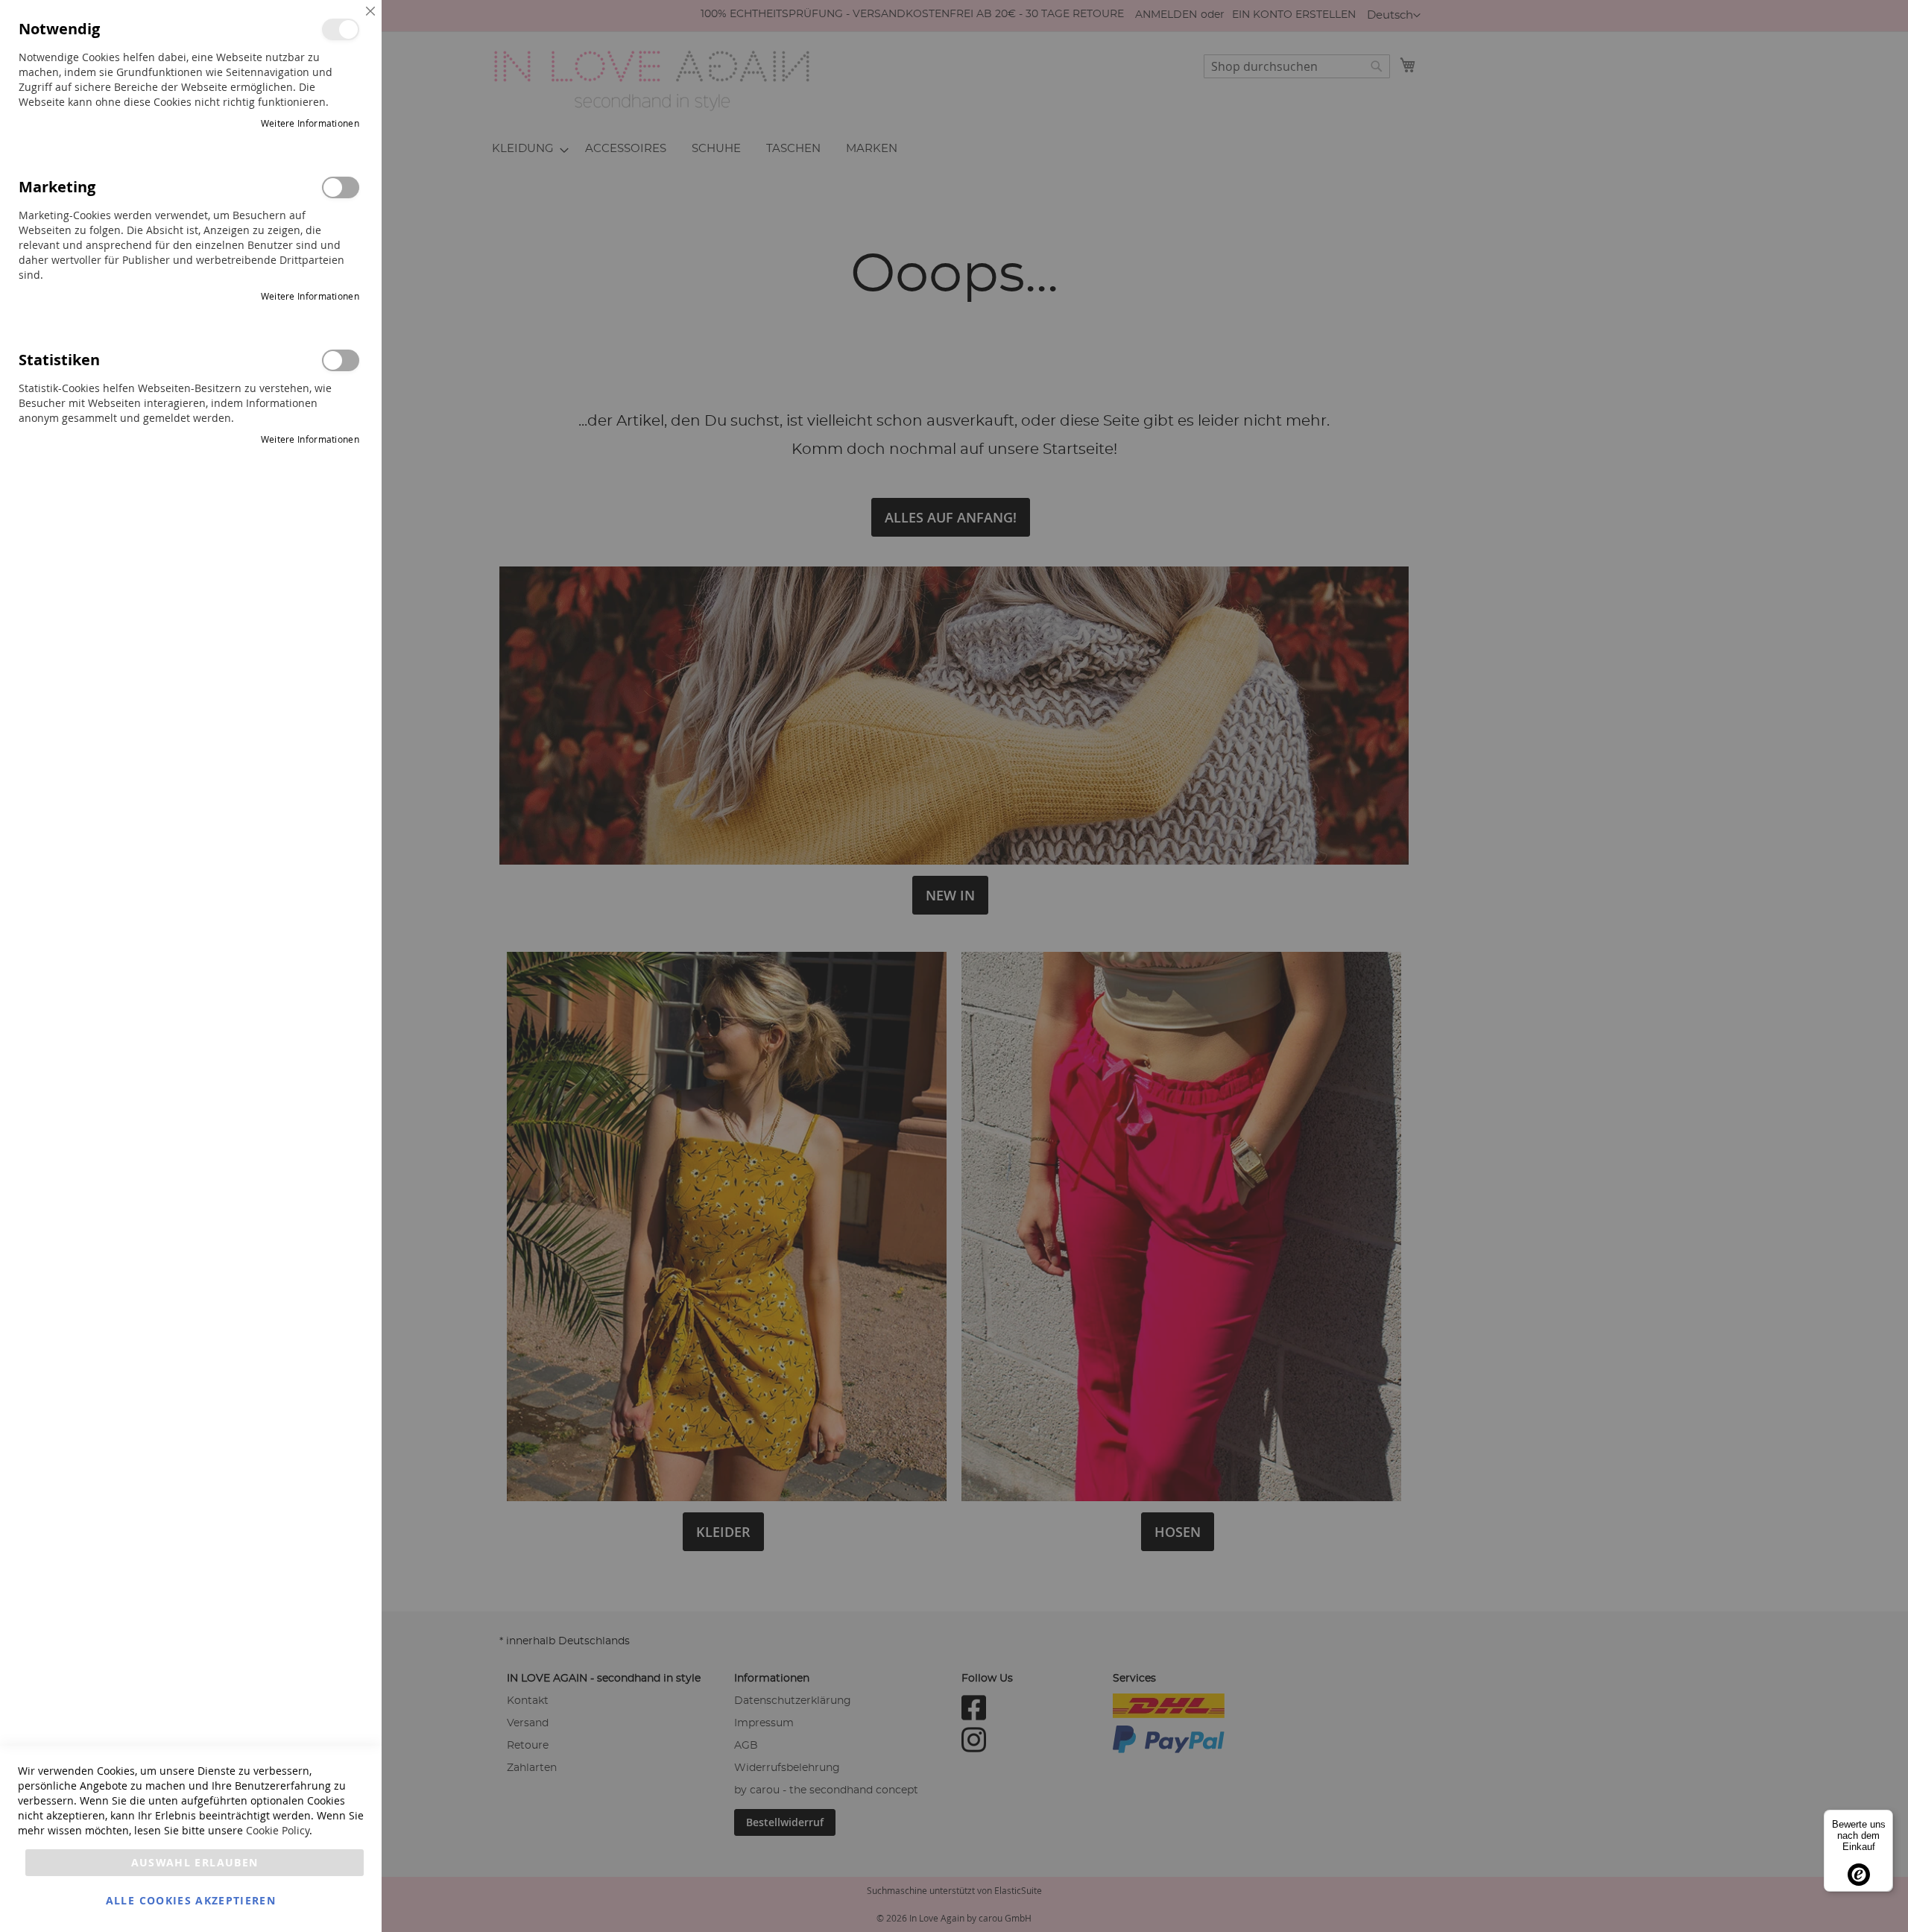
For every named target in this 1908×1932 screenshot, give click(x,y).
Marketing (341, 187)
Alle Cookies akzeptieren (191, 1900)
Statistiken (341, 360)
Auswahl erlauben (195, 1862)
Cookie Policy (278, 1830)
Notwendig (341, 29)
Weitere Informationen (310, 123)
